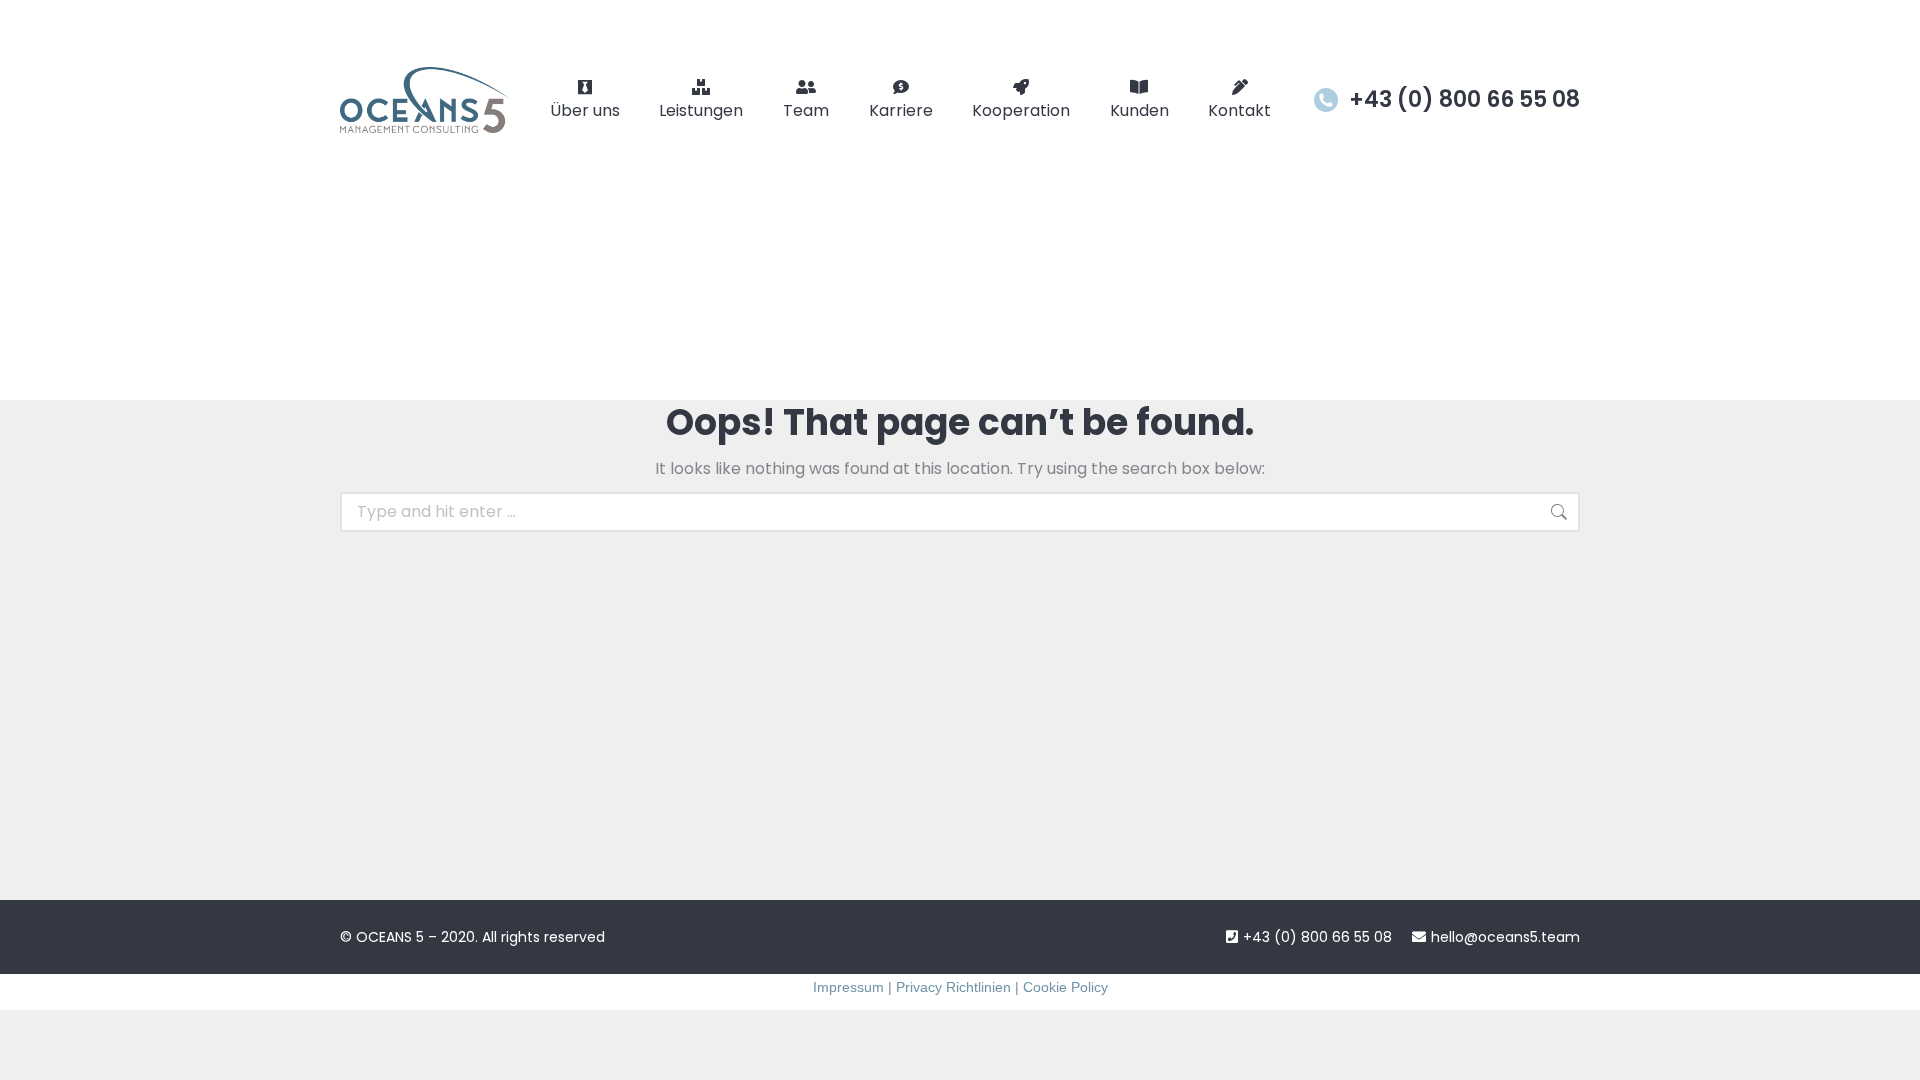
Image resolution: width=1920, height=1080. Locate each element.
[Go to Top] (1890, 1050)
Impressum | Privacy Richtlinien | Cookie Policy (960, 987)
